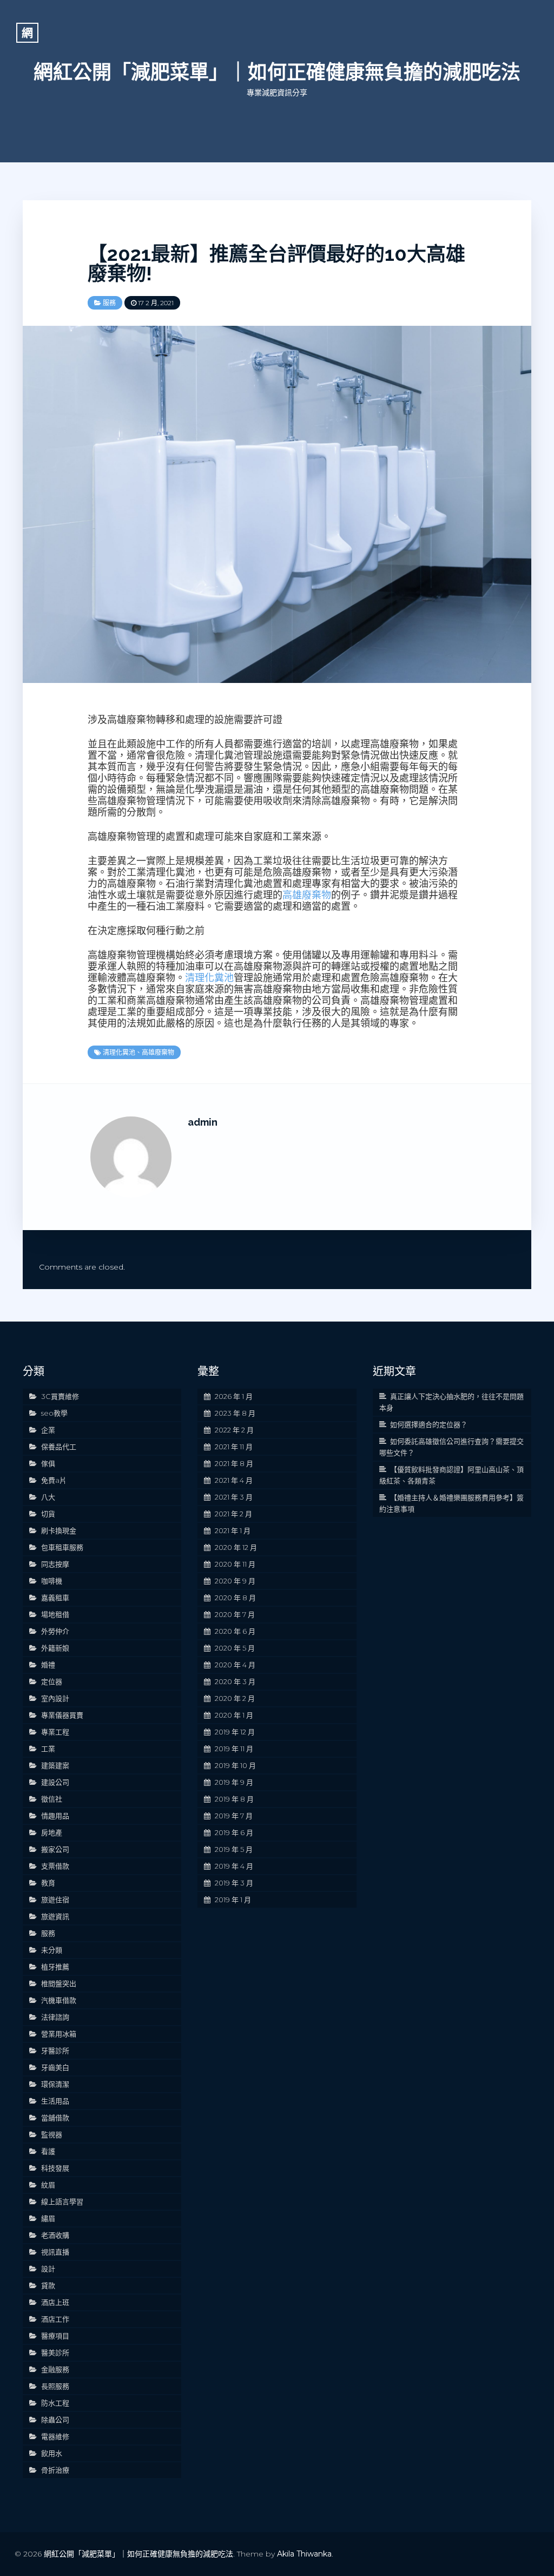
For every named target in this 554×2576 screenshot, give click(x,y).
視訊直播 (55, 2252)
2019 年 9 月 (234, 1782)
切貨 (48, 1514)
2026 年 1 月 (234, 1396)
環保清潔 (55, 2084)
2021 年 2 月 (233, 1514)
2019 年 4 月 (234, 1866)
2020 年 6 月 (235, 1631)
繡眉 (48, 2218)
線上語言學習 (62, 2202)
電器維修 (55, 2436)
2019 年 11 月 (234, 1749)
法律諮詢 (55, 2017)
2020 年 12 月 (236, 1547)
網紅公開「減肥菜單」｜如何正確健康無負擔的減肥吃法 (277, 72)
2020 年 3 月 (235, 1681)
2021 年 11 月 (234, 1447)
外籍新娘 (55, 1648)
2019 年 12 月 (235, 1732)
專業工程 (55, 1732)
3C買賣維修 (60, 1396)
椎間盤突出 (59, 1983)
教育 (48, 1883)
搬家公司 (55, 1849)
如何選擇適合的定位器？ (429, 1424)
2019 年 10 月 (235, 1765)
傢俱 (48, 1463)
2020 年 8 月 (235, 1598)
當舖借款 (55, 2118)
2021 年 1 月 (233, 1530)
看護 (48, 2151)
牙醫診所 (55, 2051)
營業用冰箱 (59, 2034)
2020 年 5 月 (235, 1648)
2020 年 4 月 (235, 1665)
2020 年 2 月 (235, 1698)
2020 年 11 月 (235, 1564)
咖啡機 (52, 1581)
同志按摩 (55, 1564)
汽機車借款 (59, 2000)
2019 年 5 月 (234, 1849)
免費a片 (54, 1480)
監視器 (52, 2134)
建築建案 (55, 1765)
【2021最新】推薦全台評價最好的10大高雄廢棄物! (276, 264)
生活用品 (55, 2101)
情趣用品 (55, 1816)
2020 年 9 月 (235, 1581)
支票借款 (55, 1866)
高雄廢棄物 (307, 895)
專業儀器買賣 (62, 1715)
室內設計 (55, 1698)
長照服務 (55, 2386)
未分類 (52, 1950)
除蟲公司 (55, 2420)
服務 (109, 303)
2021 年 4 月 (234, 1480)
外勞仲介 (55, 1631)
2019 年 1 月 (233, 1900)
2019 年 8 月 (234, 1799)
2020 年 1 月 (234, 1715)
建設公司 (55, 1782)
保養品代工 (59, 1447)
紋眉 (48, 2185)
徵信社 (52, 1799)
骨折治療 (55, 2470)
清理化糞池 (209, 978)
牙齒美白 (55, 2067)
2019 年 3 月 (234, 1883)
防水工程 (55, 2403)
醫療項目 (55, 2336)
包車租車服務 (62, 1547)
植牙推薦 (55, 1967)
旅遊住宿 (55, 1900)
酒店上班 (55, 2302)
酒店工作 (55, 2319)
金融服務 (55, 2369)
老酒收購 (55, 2235)
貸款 (48, 2285)
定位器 (52, 1681)
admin (203, 1122)
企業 (48, 1430)
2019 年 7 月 (234, 1816)
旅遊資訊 (55, 1916)
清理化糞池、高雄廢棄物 (138, 1052)
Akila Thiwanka (304, 2554)
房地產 (52, 1832)
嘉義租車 (55, 1598)
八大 (48, 1497)
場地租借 (55, 1614)
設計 (48, 2269)
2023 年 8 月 (235, 1413)
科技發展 (55, 2168)
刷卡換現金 (59, 1530)
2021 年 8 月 (234, 1463)
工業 (48, 1749)
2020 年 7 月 (235, 1614)
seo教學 (54, 1413)
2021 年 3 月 (234, 1497)
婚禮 (48, 1665)
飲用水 (52, 2453)
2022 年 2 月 (234, 1430)
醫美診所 (55, 2352)
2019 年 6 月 (234, 1832)
